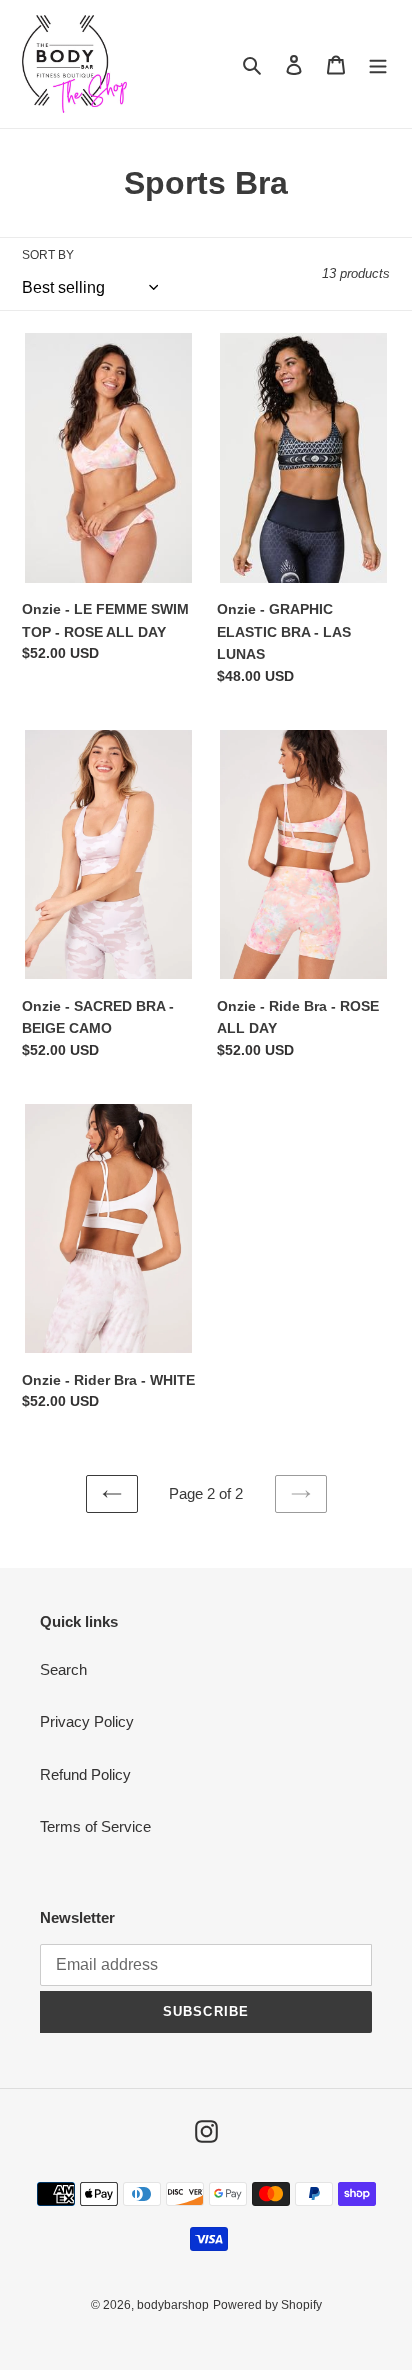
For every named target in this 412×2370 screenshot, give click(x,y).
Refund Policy (85, 1774)
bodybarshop (173, 2305)
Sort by (48, 255)
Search (63, 1669)
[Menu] (378, 64)
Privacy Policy (87, 1721)
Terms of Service (95, 1826)
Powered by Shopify (267, 2305)
